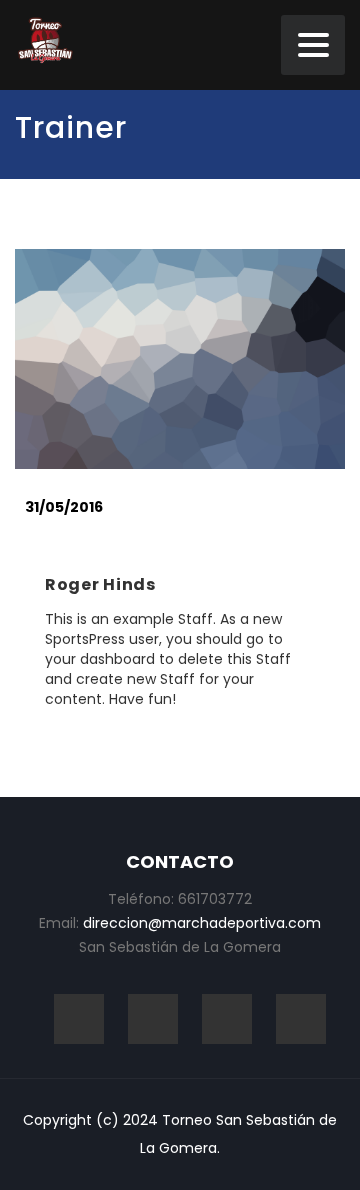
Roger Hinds (100, 584)
